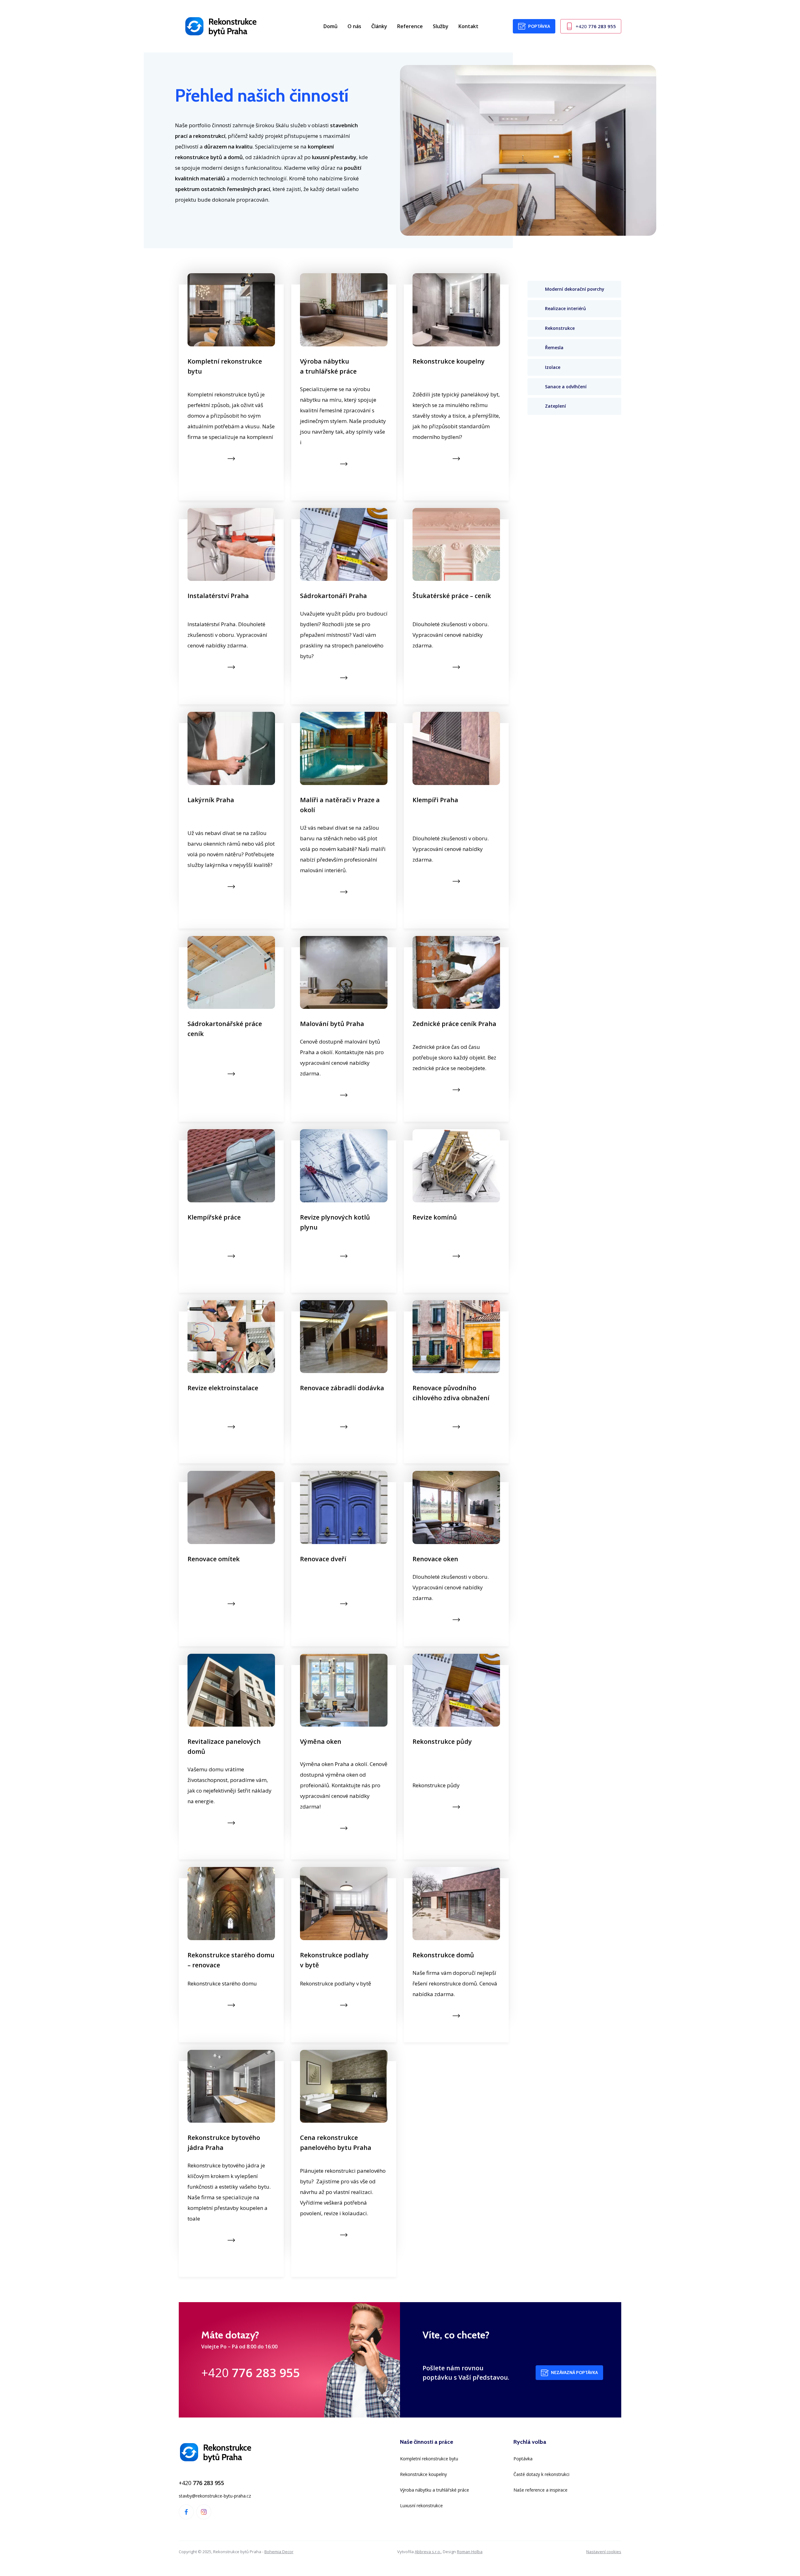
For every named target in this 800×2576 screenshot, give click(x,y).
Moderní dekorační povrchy (575, 289)
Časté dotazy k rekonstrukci (541, 2474)
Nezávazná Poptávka (574, 2372)
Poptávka (539, 26)
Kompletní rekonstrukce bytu (429, 2459)
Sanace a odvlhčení (566, 387)
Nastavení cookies (604, 2552)
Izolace (553, 367)
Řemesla (554, 348)
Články (379, 26)
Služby (441, 26)
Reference (410, 26)
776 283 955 (596, 26)
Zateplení (555, 406)
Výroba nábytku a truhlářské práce (435, 2490)
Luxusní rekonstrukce (421, 2506)
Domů (330, 26)
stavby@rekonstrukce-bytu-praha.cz (215, 2496)
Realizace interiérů (565, 309)
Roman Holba (470, 2552)
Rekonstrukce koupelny (423, 2474)
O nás (354, 26)
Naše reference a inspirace (540, 2490)
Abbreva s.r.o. (428, 2552)
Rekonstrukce (560, 328)
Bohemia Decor (279, 2552)
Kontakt (468, 26)
